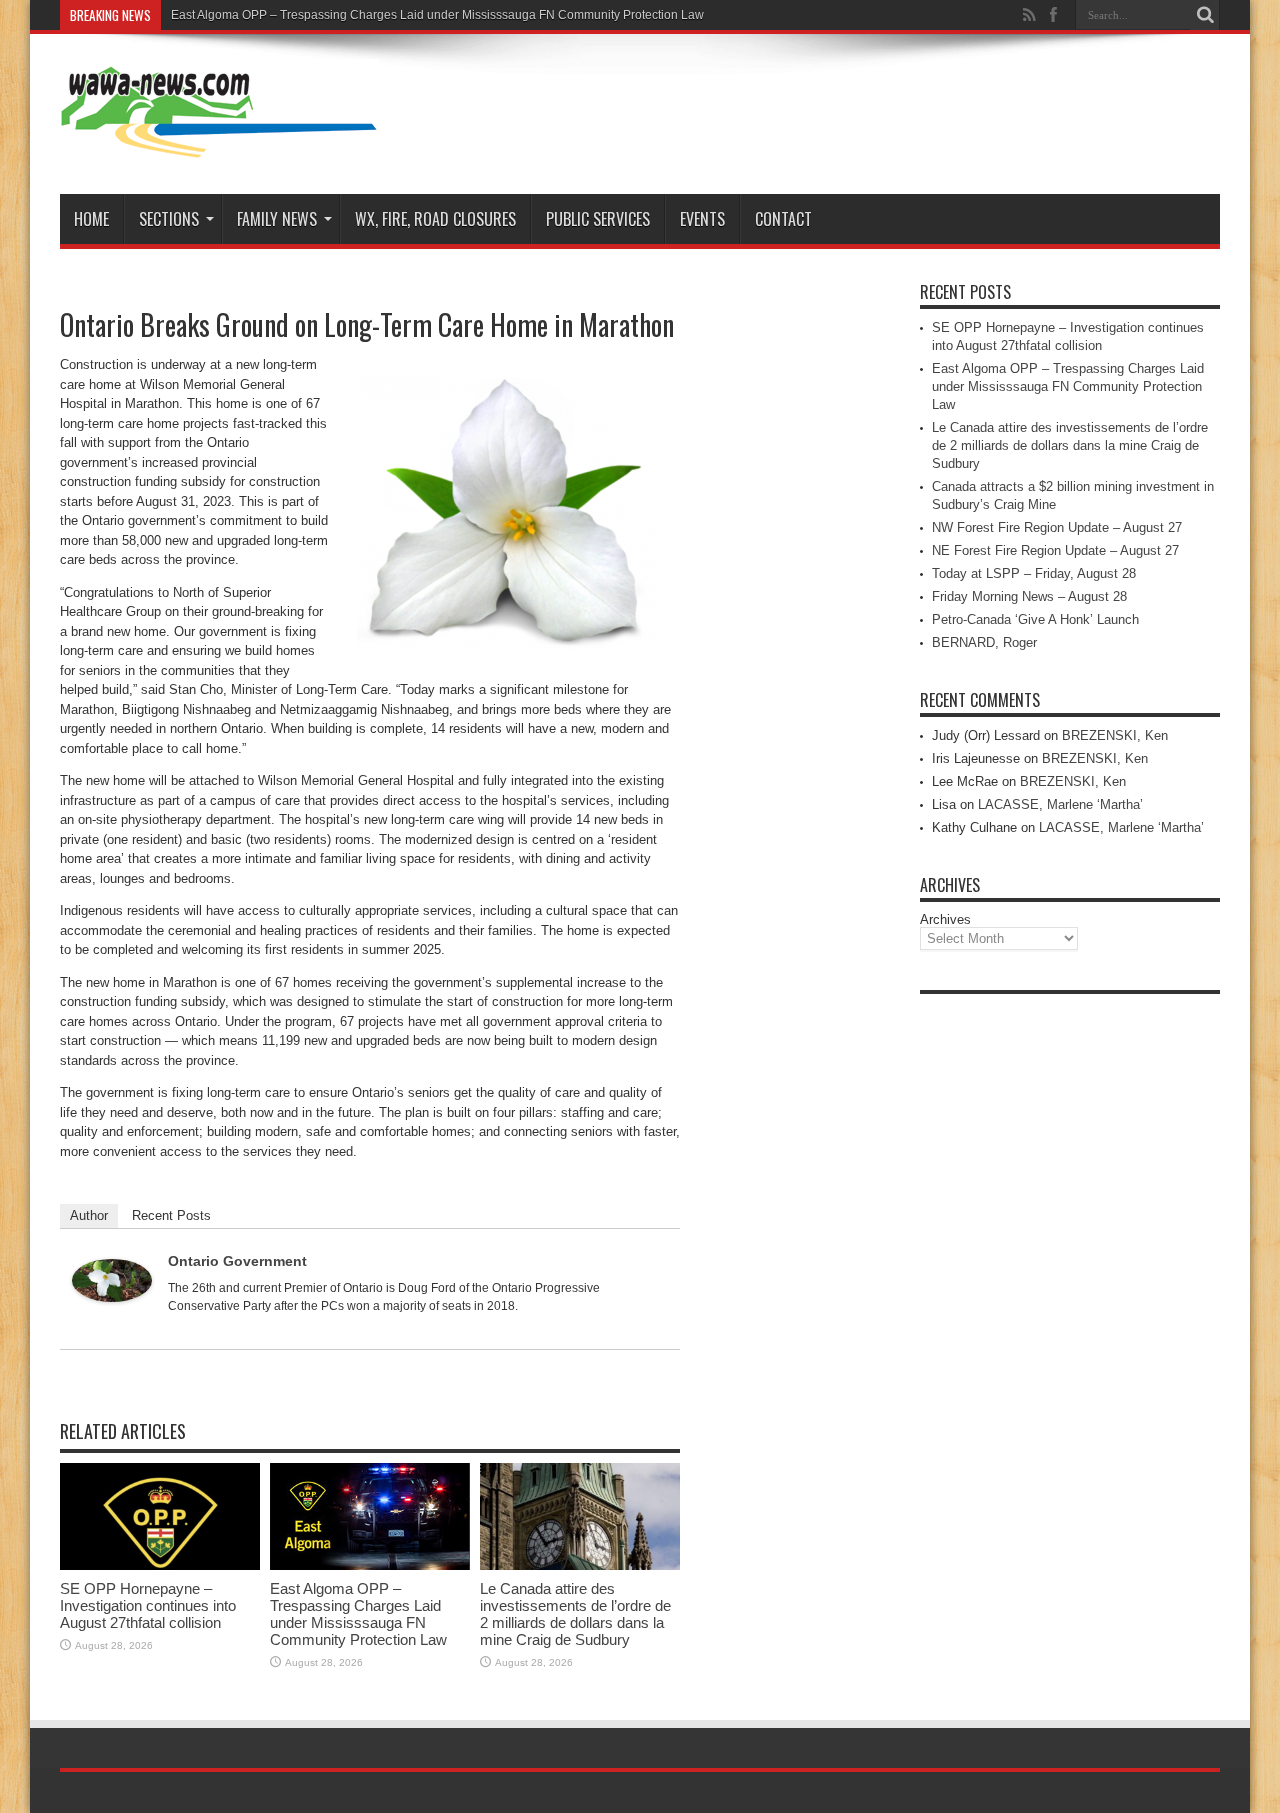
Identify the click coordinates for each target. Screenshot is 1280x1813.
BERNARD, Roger (984, 642)
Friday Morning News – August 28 (1029, 596)
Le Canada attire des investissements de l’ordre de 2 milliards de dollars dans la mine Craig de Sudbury (575, 1614)
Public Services (598, 219)
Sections (169, 219)
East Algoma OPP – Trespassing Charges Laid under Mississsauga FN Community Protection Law (437, 15)
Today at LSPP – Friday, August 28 (1034, 573)
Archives (945, 919)
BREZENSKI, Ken (1115, 735)
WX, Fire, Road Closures (435, 219)
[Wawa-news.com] (219, 144)
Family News (277, 219)
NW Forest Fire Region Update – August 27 (1057, 527)
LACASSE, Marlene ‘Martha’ (1060, 804)
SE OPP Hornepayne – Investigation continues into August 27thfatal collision (148, 1605)
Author (89, 1215)
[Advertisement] (1070, 1304)
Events (702, 219)
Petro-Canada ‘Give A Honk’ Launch (1035, 619)
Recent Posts (171, 1215)
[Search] (1205, 15)
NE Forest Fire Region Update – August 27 (1055, 550)
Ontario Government (237, 1261)
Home (91, 219)
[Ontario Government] (112, 1297)
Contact (783, 219)
